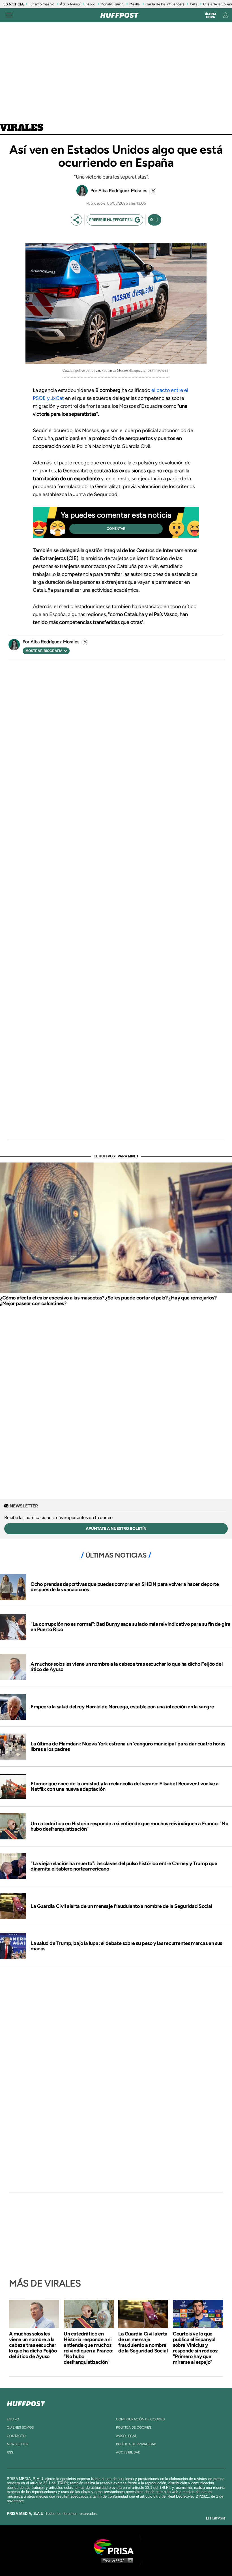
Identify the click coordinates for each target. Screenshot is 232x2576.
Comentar (116, 529)
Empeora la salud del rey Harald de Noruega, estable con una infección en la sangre (122, 1707)
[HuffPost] (26, 2403)
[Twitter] (152, 191)
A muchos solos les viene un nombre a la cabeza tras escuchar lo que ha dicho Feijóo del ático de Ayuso (126, 1667)
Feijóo (90, 4)
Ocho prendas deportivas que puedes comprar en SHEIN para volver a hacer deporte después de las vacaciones (125, 1587)
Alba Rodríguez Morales (123, 191)
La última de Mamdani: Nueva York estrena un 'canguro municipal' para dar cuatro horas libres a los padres (128, 1747)
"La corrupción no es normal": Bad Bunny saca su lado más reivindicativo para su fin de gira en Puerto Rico (131, 1627)
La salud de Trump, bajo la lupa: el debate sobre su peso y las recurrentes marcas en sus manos (126, 1946)
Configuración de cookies (140, 2419)
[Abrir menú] (9, 15)
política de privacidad (136, 2444)
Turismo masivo (42, 4)
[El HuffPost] (119, 15)
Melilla (135, 4)
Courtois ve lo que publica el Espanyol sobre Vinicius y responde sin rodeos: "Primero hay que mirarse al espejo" (196, 2348)
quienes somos (20, 2427)
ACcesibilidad (128, 2452)
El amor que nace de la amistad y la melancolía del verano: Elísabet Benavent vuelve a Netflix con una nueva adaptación (125, 1786)
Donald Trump (112, 4)
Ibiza (194, 4)
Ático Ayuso (70, 4)
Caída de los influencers (165, 4)
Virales (22, 128)
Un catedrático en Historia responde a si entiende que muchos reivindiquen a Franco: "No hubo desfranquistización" (129, 1826)
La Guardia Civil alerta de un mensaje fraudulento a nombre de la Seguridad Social (121, 1906)
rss (10, 2452)
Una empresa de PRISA (116, 2546)
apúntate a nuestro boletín (116, 1529)
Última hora (211, 16)
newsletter (18, 2444)
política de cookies (134, 2427)
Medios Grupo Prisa (116, 2560)
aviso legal (126, 2436)
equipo (13, 2419)
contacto (16, 2436)
